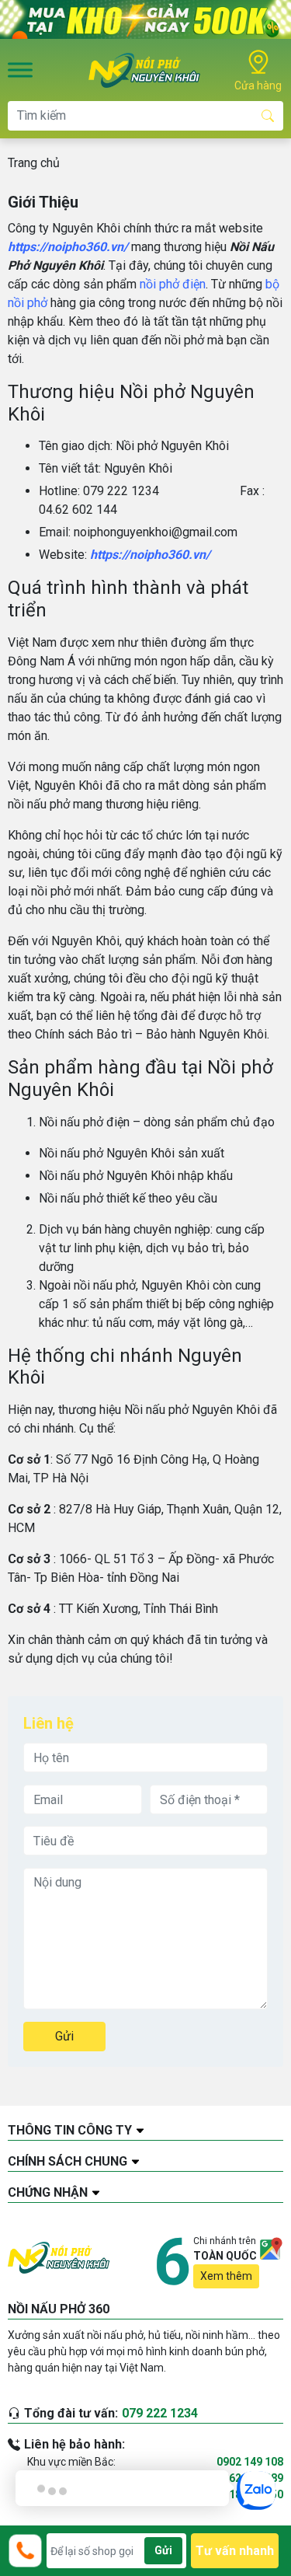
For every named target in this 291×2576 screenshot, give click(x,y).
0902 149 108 (250, 2462)
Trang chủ (34, 163)
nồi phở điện (173, 284)
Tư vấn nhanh (235, 2551)
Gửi (64, 2036)
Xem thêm (226, 2276)
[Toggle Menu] (20, 70)
